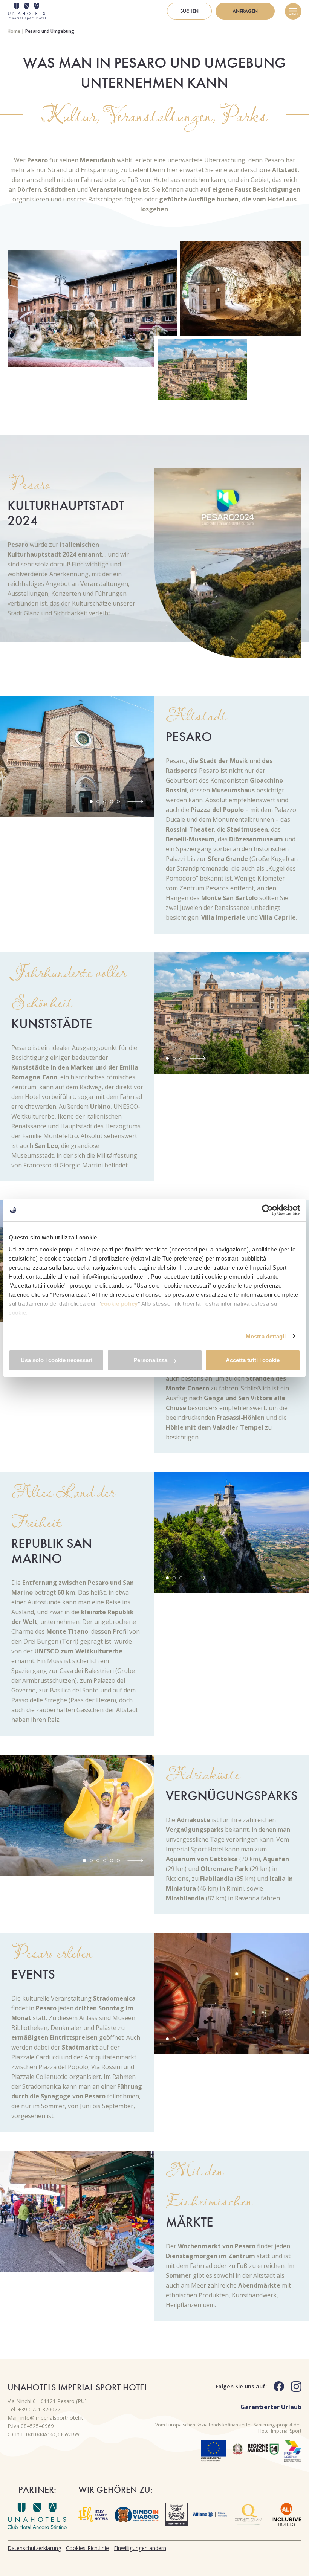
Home (14, 31)
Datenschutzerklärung (34, 2548)
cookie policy (119, 1304)
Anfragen (245, 11)
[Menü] (293, 11)
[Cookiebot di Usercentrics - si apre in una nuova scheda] (267, 1210)
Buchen (189, 11)
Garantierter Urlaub (271, 2407)
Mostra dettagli (266, 1336)
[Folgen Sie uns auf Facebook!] (275, 2386)
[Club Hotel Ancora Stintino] (37, 2516)
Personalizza (150, 1360)
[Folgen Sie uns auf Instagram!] (293, 2387)
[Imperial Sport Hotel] (27, 11)
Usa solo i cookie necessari (57, 1360)
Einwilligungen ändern (140, 2548)
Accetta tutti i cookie (253, 1360)
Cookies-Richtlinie (87, 2548)
